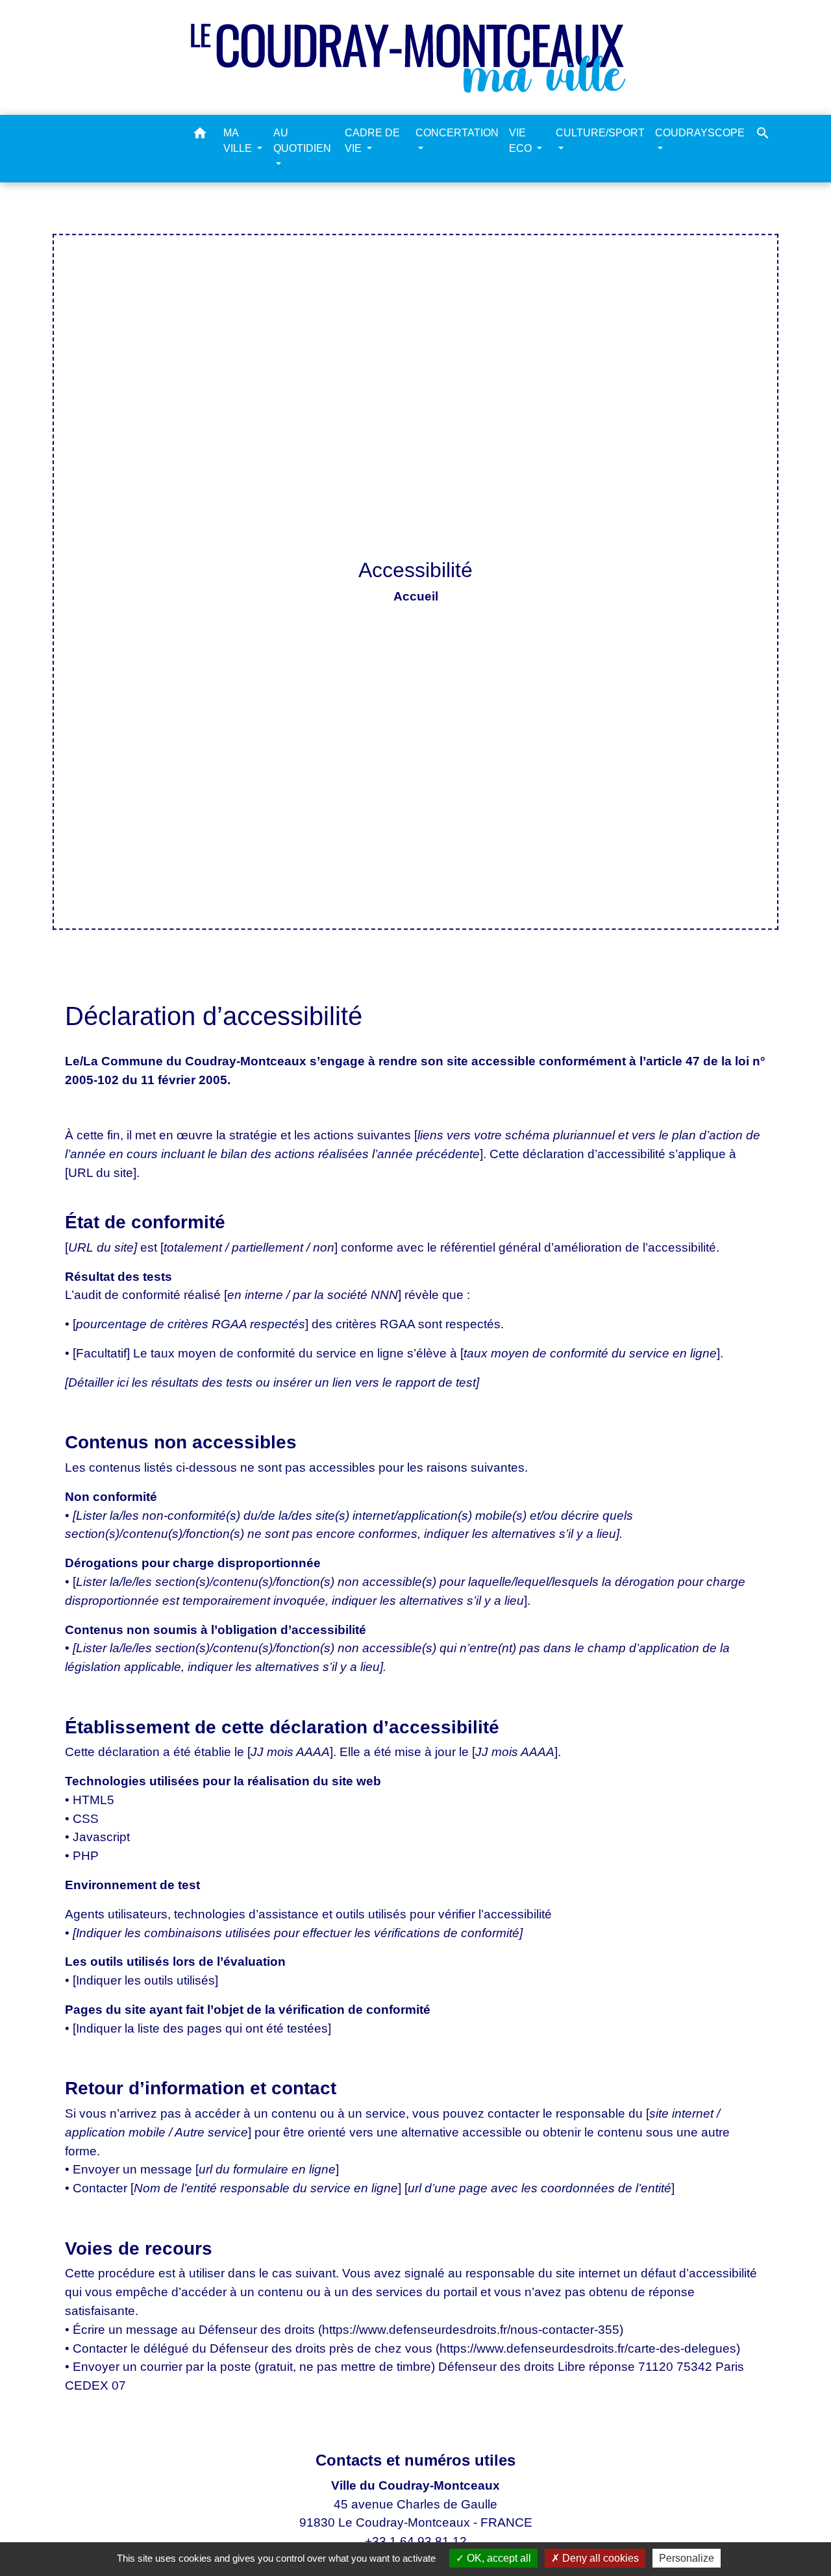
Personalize (687, 2558)
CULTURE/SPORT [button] (600, 133)
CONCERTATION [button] (457, 133)
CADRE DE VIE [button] (372, 141)
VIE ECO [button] (522, 141)
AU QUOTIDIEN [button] (302, 141)
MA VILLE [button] (239, 141)
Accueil (416, 596)
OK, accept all (498, 2558)
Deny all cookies (599, 2558)
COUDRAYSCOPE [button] (700, 133)
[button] (200, 135)
